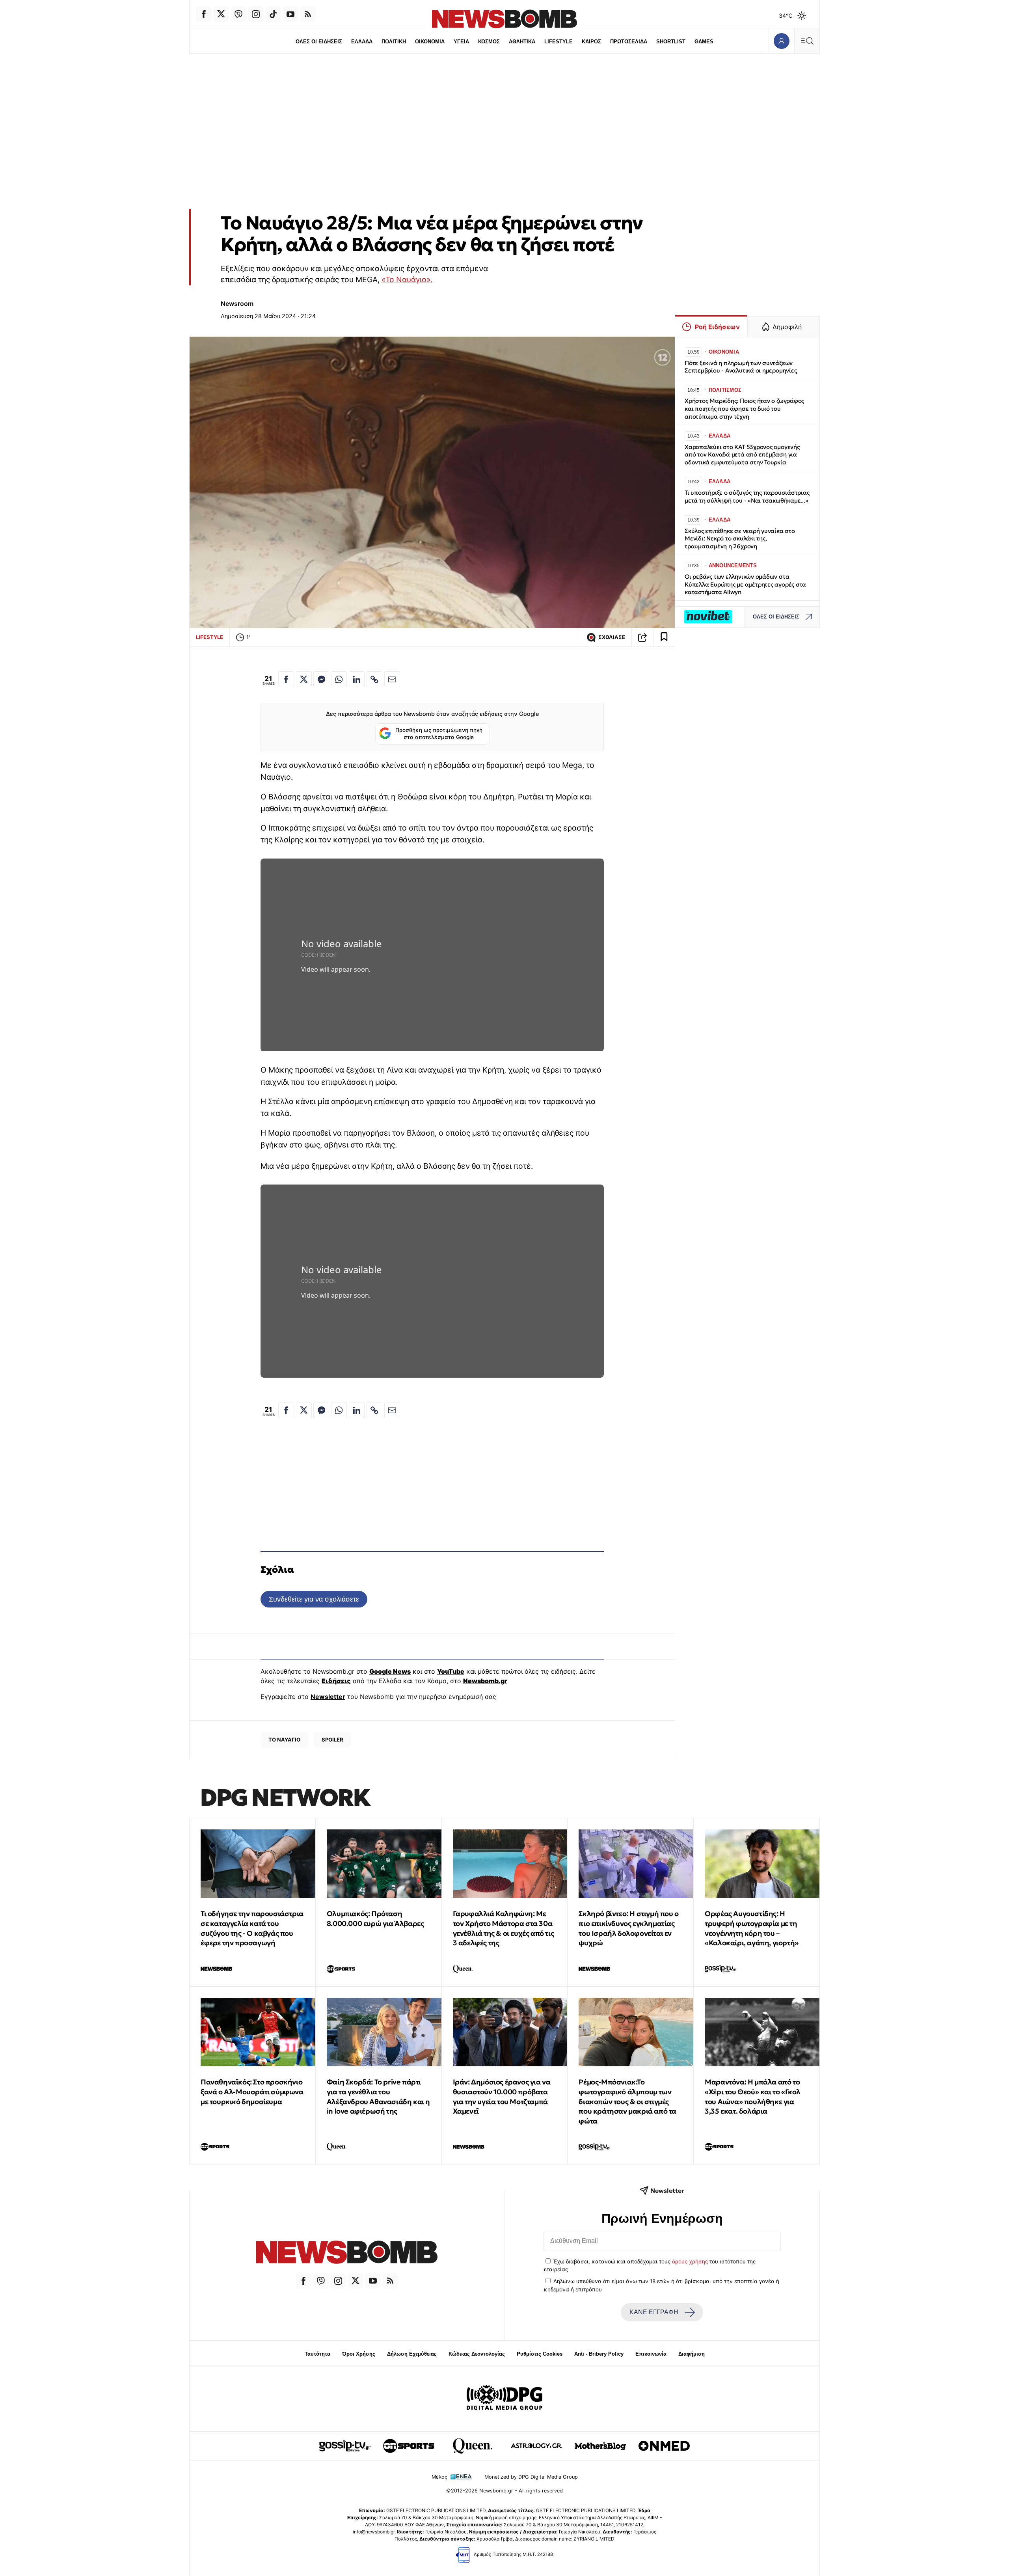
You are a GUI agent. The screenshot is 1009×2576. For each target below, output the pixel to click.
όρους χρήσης (690, 2261)
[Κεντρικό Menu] (807, 41)
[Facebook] (204, 14)
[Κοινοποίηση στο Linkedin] (357, 679)
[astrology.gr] (536, 2446)
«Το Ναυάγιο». (407, 279)
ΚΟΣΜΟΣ (489, 42)
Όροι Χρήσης (359, 2354)
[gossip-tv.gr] (345, 2446)
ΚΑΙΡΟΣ (591, 42)
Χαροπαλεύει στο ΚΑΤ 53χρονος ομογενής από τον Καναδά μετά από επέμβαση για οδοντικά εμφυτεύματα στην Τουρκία (742, 455)
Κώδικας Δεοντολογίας (477, 2354)
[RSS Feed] (308, 14)
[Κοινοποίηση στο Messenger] (321, 679)
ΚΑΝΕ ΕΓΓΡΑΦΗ (654, 2312)
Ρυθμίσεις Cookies (540, 2354)
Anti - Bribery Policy (599, 2354)
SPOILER (332, 1740)
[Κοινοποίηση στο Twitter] (304, 679)
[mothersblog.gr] (600, 2446)
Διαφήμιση (692, 2354)
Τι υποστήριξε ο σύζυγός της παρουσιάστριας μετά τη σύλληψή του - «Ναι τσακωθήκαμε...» (747, 496)
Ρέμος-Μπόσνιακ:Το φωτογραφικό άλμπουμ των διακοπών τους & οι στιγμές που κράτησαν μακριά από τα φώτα (627, 2101)
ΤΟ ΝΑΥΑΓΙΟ (284, 1740)
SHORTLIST (671, 42)
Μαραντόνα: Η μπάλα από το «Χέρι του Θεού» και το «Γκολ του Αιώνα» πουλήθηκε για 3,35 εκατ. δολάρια (753, 2096)
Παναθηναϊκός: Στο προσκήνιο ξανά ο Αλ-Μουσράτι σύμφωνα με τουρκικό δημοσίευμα (252, 2092)
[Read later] (664, 637)
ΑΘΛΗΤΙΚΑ (522, 42)
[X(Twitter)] (221, 14)
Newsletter (328, 1697)
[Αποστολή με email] (392, 679)
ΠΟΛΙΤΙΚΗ (394, 42)
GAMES (704, 42)
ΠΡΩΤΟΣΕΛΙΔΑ (629, 42)
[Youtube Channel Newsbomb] (290, 14)
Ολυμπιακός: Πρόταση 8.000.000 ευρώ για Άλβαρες (375, 1918)
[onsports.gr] (409, 2446)
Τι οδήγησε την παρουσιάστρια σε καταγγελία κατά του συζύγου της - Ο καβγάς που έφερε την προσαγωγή (252, 1928)
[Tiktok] (273, 14)
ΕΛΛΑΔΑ (362, 42)
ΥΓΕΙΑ (461, 42)
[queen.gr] (473, 2446)
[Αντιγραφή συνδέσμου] (642, 637)
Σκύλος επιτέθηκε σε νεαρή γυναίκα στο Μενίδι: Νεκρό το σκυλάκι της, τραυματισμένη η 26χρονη (740, 539)
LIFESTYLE (558, 42)
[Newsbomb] (347, 2253)
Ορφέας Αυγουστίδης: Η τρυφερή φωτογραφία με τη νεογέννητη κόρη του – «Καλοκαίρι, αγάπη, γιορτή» (752, 1928)
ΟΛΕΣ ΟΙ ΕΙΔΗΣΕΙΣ (319, 42)
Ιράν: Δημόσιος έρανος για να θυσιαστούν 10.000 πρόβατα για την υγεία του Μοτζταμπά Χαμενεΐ (502, 2096)
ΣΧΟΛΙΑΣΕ (612, 637)
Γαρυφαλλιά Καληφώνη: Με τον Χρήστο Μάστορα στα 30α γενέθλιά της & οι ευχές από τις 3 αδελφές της (504, 1928)
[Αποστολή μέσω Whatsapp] (339, 679)
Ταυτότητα (317, 2354)
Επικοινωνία (651, 2354)
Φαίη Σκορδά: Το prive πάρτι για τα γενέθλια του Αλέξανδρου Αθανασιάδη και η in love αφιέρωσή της (378, 2096)
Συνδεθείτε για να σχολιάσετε (314, 1599)
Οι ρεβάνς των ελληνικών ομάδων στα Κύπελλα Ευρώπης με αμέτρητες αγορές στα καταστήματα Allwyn (745, 584)
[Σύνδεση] (781, 41)
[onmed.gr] (664, 2446)
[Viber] (238, 14)
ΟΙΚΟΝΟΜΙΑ (430, 42)
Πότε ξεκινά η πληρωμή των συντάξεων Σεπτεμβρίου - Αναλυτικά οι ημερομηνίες (741, 367)
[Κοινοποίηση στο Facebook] (286, 679)
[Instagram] (256, 14)
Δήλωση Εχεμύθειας (412, 2354)
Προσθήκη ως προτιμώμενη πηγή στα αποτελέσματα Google (439, 734)
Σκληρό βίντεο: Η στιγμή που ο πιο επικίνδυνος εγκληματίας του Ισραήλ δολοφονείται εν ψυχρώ (628, 1928)
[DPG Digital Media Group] (504, 2399)
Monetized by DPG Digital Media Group (531, 2477)
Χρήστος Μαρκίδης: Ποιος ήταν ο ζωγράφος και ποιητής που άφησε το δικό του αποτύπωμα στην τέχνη (744, 409)
